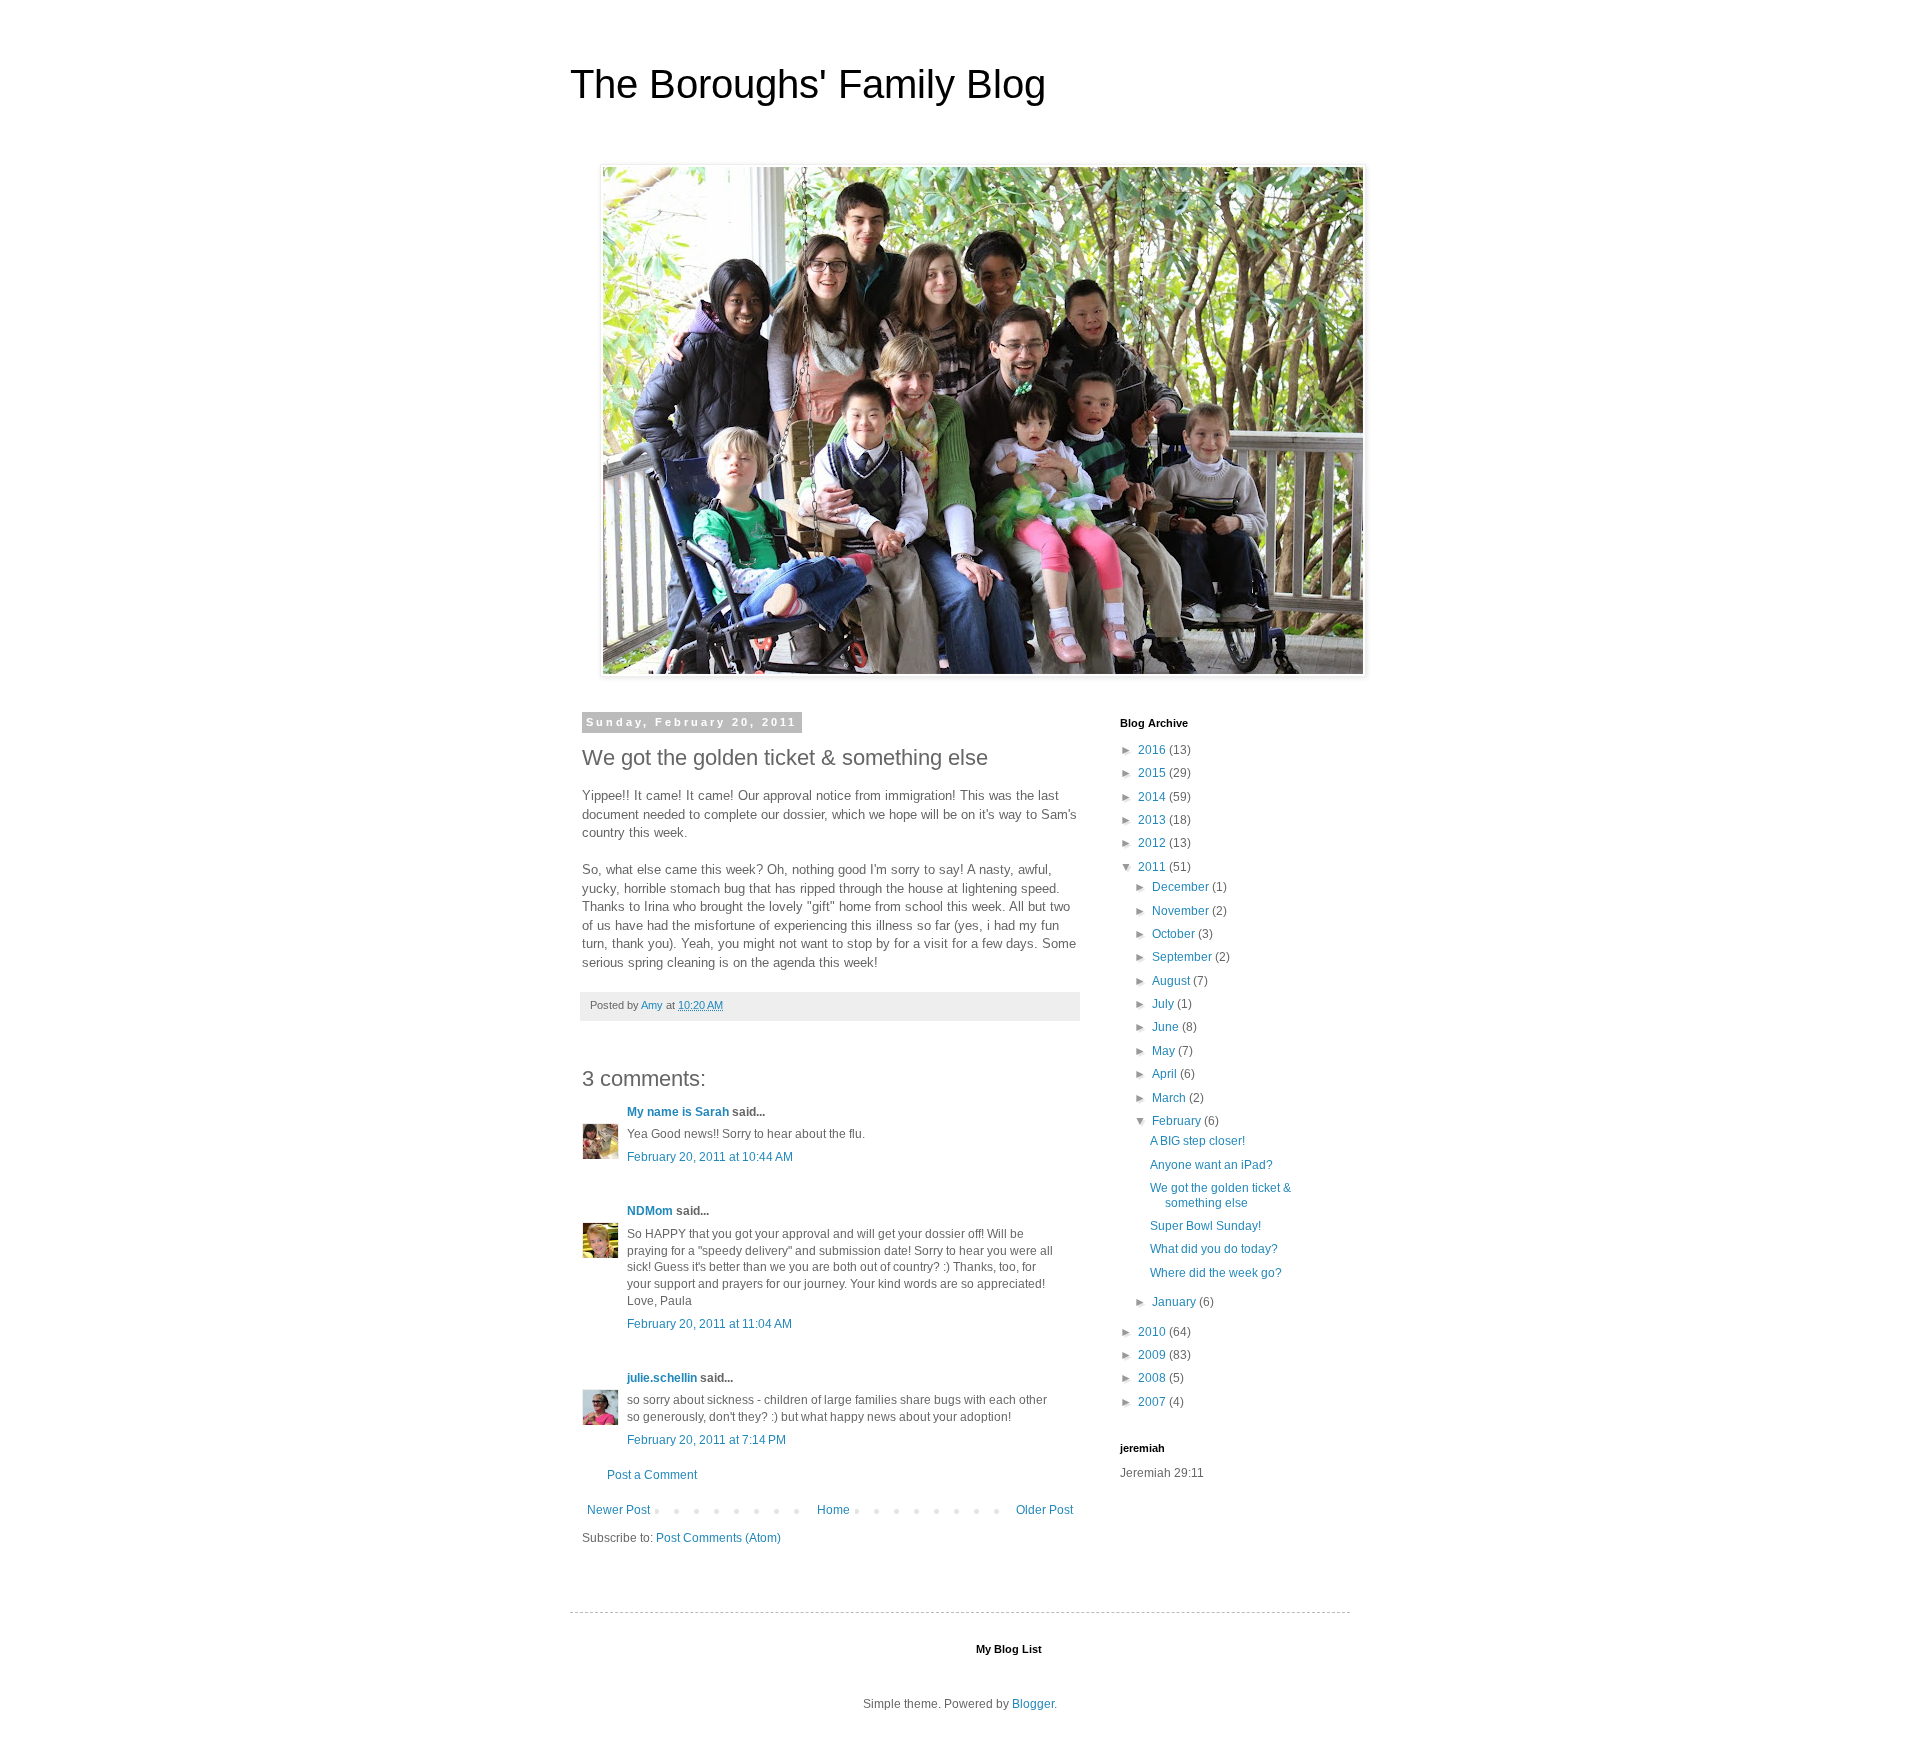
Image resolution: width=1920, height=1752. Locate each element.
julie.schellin (662, 1378)
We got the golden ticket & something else (1220, 1195)
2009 (1153, 1355)
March (1170, 1098)
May (1165, 1051)
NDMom (650, 1211)
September (1183, 957)
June (1167, 1027)
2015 (1153, 773)
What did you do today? (1214, 1249)
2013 (1153, 820)
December (1182, 887)
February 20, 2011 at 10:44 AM (710, 1157)
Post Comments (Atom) (718, 1538)
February (1178, 1121)
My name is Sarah (678, 1112)
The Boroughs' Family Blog (808, 84)
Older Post (1044, 1510)
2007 (1153, 1402)
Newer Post (618, 1510)
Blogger (1033, 1704)
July (1164, 1004)
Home (833, 1510)
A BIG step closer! (1197, 1141)
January (1175, 1302)
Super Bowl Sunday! (1205, 1226)
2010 (1153, 1332)
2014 (1153, 797)
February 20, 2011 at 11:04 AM (709, 1324)
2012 (1153, 843)
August (1172, 981)
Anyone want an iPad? (1211, 1165)
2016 (1153, 750)
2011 (1153, 867)
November (1182, 911)
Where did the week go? (1216, 1273)
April (1166, 1074)
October (1175, 934)
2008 (1153, 1378)
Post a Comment (652, 1475)
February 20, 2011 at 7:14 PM (706, 1440)
